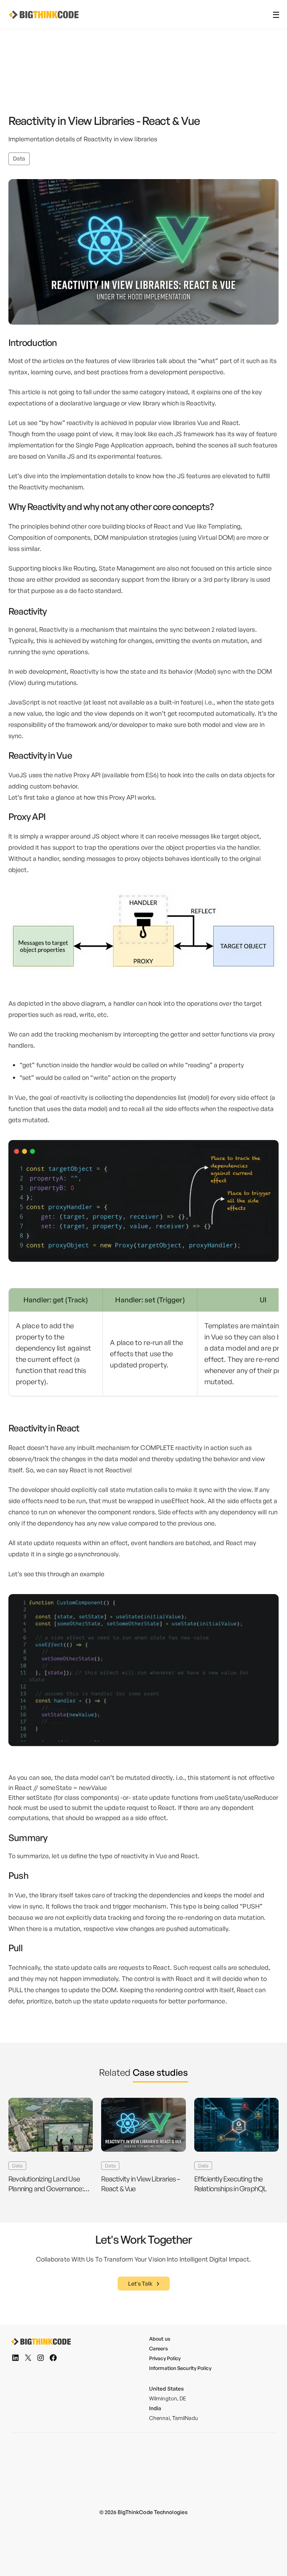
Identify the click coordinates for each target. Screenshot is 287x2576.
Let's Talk (140, 2284)
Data (19, 158)
